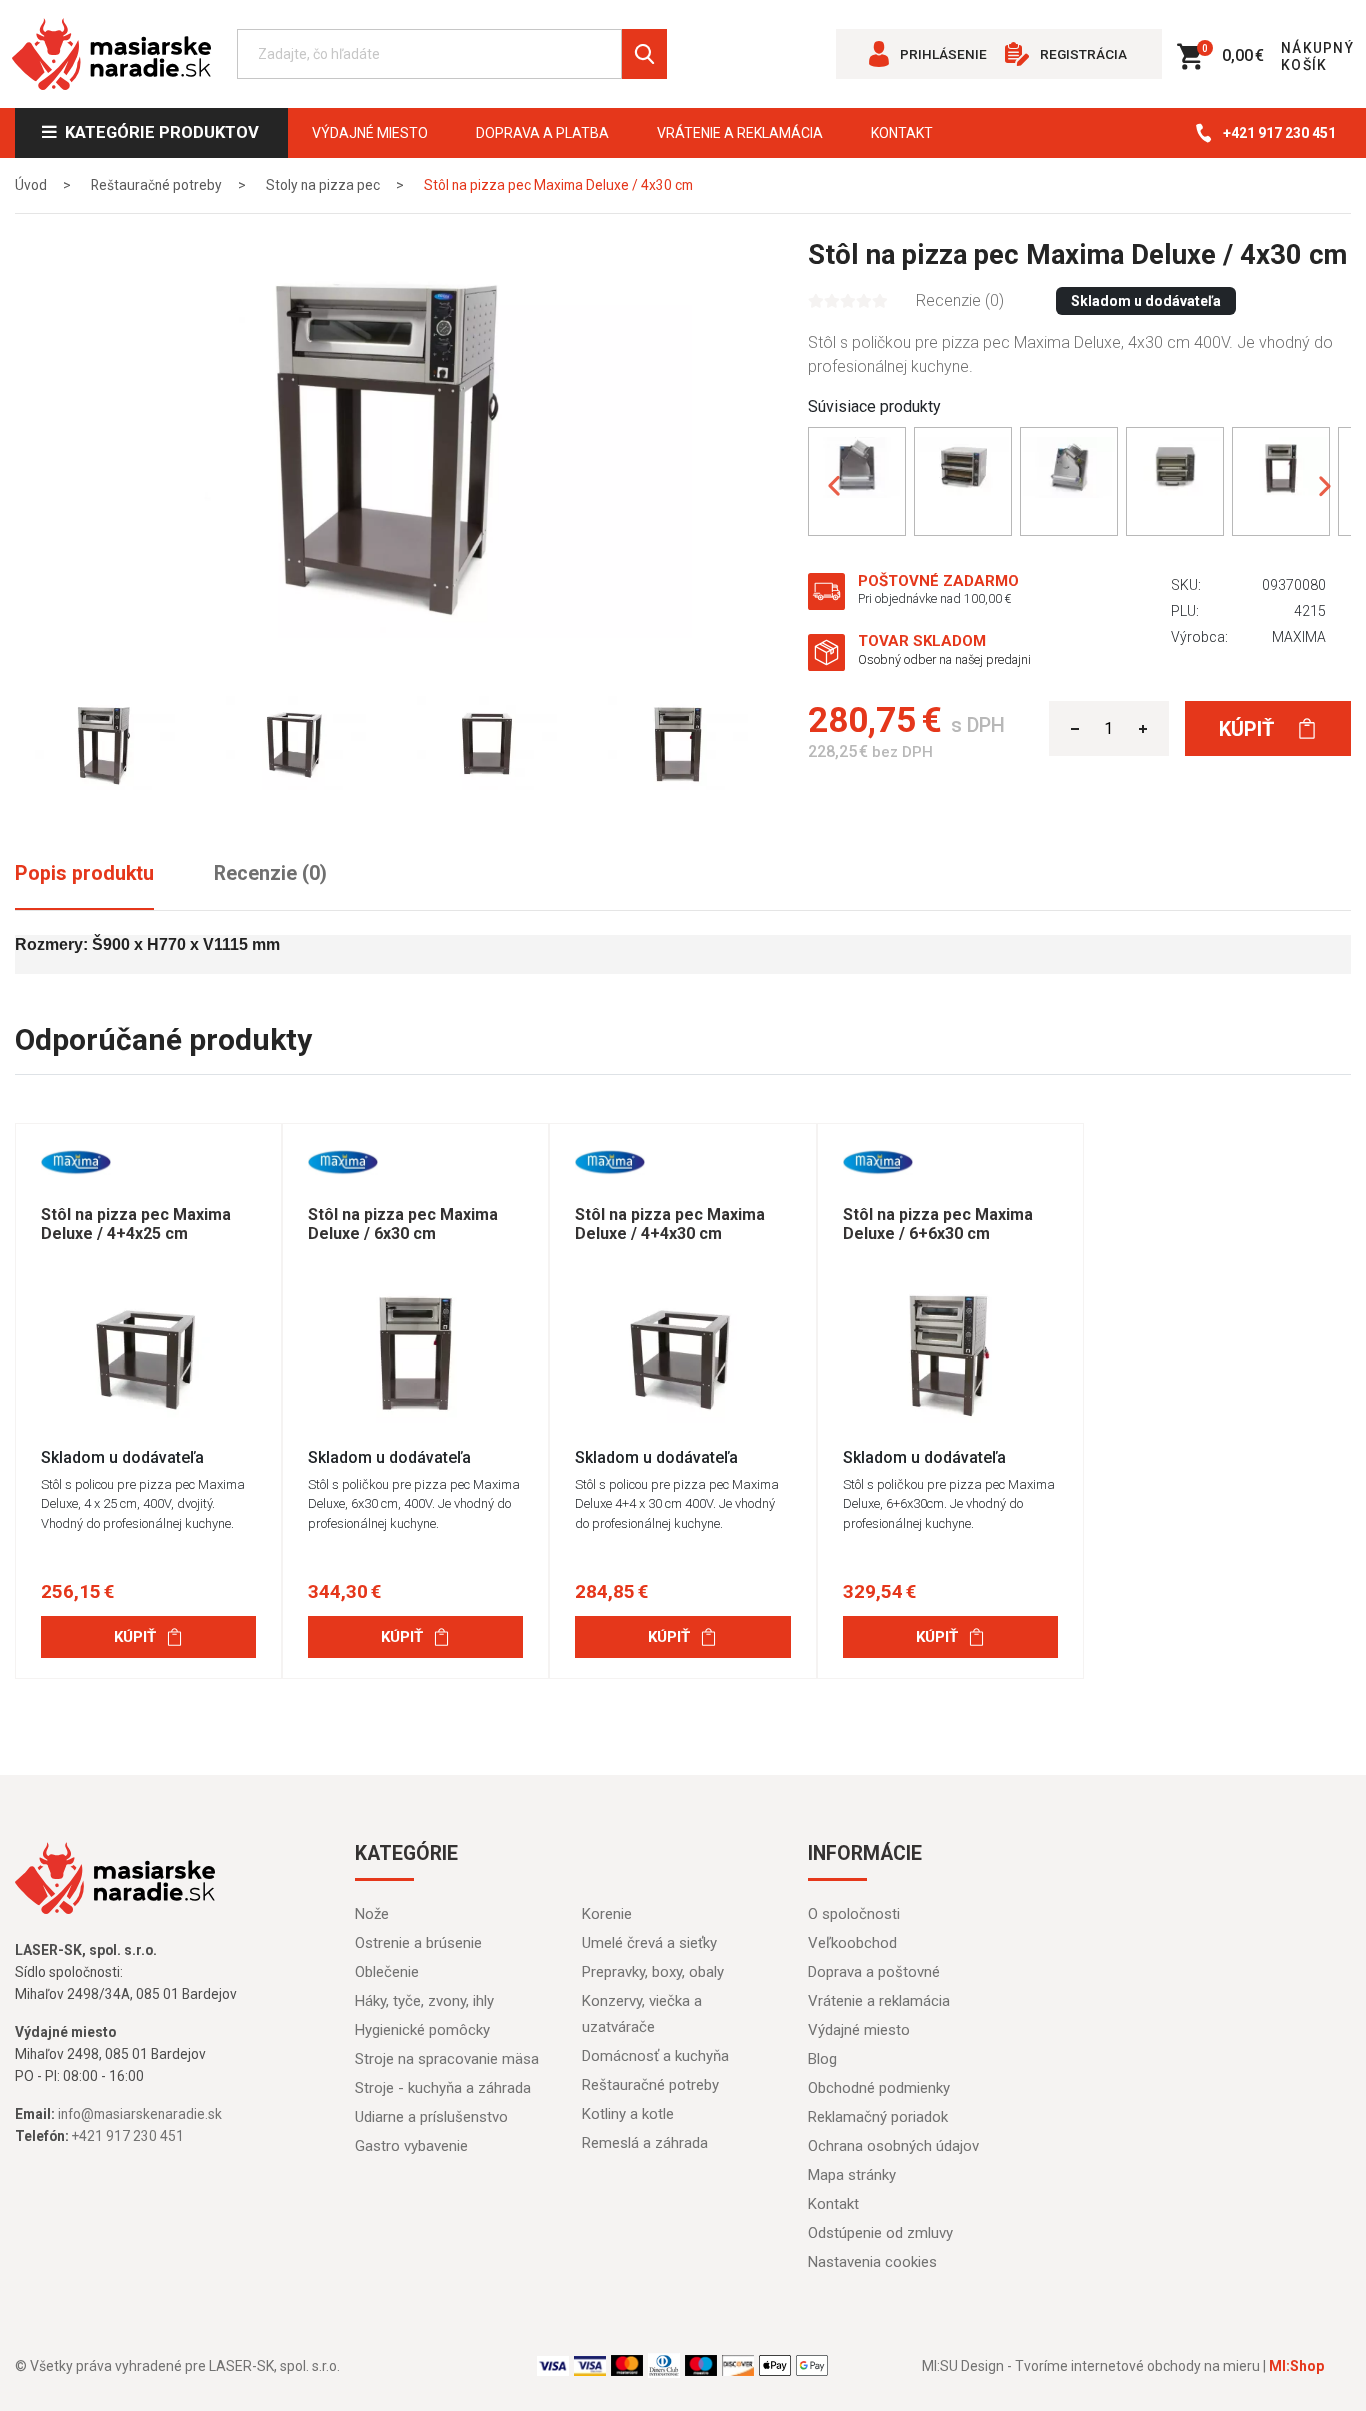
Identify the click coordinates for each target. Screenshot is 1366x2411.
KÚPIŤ (135, 1637)
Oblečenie (387, 1972)
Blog (822, 2059)
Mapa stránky (852, 2175)
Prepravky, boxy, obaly (653, 1972)
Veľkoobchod (852, 1943)
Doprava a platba (542, 133)
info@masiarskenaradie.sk (140, 2114)
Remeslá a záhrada (645, 2143)
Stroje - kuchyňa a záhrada (443, 2088)
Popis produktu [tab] (84, 873)
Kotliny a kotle (628, 2114)
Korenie (607, 1914)
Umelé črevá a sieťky (649, 1943)
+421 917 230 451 (1279, 133)
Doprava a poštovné (874, 1972)
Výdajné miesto (370, 133)
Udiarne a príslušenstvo (431, 2117)
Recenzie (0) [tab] (270, 873)
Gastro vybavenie (411, 2146)
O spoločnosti (854, 1914)
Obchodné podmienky (879, 2088)
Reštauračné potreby (650, 2085)
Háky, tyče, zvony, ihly (424, 2001)
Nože (372, 1914)
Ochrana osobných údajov (893, 2146)
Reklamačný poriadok (878, 2117)
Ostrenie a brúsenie (418, 1943)
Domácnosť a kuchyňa (655, 2056)
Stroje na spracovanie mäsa (447, 2059)
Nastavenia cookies (872, 2262)
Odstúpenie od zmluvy (880, 2233)
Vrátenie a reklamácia (740, 133)
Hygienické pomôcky (422, 2030)
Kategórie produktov (158, 132)
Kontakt (902, 133)
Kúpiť (1249, 729)
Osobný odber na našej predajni (944, 659)
